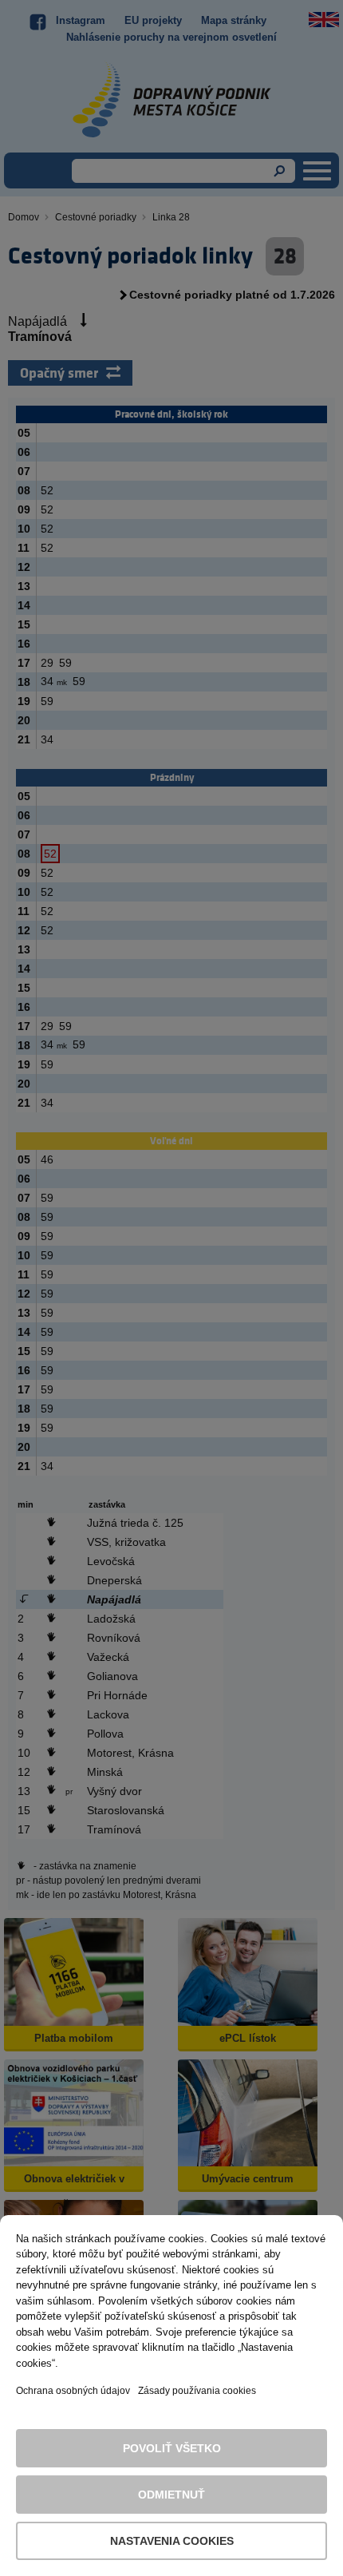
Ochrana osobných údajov (73, 2391)
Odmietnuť (171, 2495)
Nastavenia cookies (172, 2541)
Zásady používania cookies (197, 2391)
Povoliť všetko (172, 2448)
